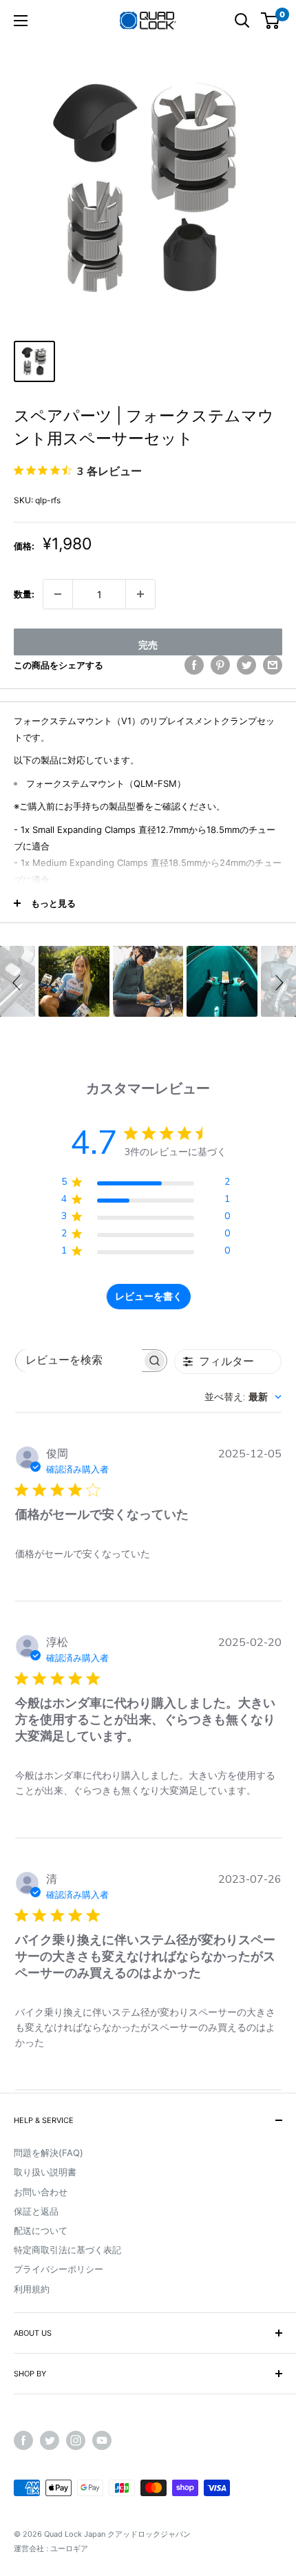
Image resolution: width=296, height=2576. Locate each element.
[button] (19, 981)
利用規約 (32, 2289)
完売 (148, 645)
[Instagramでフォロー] (76, 2440)
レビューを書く (149, 1297)
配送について (41, 2230)
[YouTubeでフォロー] (102, 2440)
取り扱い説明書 (45, 2172)
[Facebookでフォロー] (23, 2440)
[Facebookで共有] (194, 665)
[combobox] (243, 1397)
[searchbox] (79, 1361)
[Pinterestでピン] (220, 665)
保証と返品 (36, 2211)
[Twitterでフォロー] (50, 2440)
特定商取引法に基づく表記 (67, 2250)
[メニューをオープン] (21, 21)
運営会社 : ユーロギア (51, 2548)
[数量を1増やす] (140, 594)
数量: (24, 594)
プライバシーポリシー (59, 2269)
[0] (271, 21)
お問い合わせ (41, 2192)
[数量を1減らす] (58, 594)
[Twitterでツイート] (246, 665)
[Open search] (242, 21)
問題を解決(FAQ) (49, 2153)
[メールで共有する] (273, 665)
